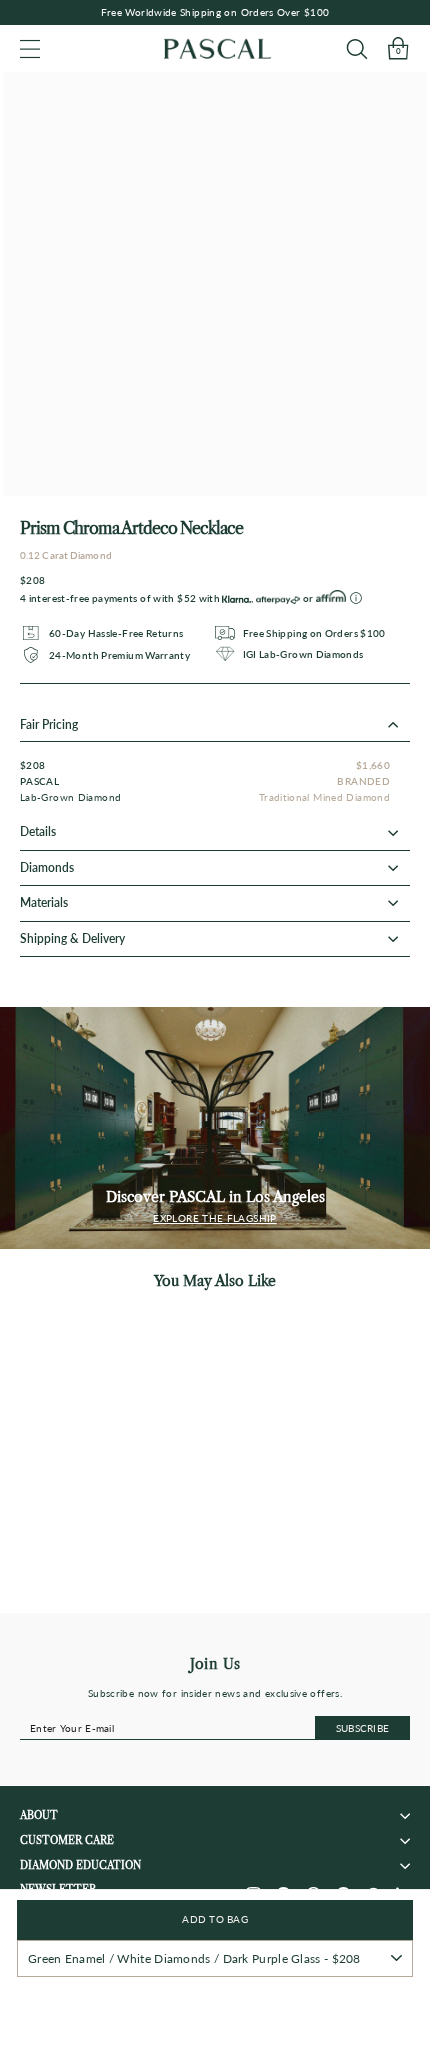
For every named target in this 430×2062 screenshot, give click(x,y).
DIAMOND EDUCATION (80, 1865)
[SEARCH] (356, 48)
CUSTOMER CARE (67, 1840)
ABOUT (39, 1815)
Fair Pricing (49, 724)
